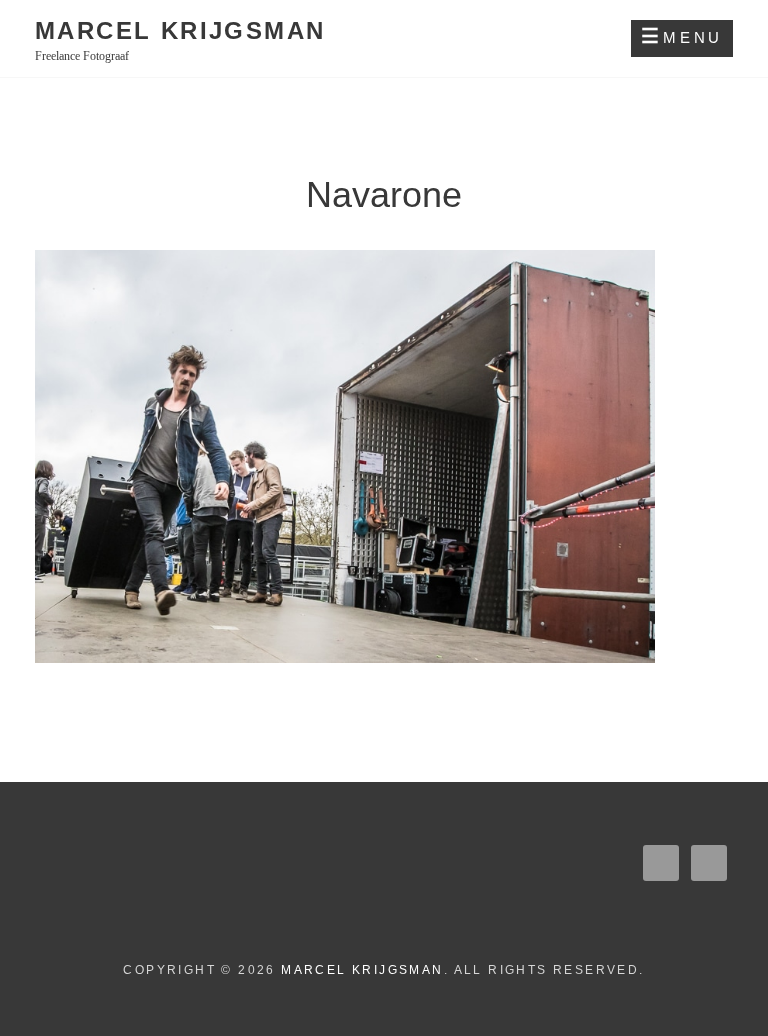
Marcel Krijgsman (180, 30)
